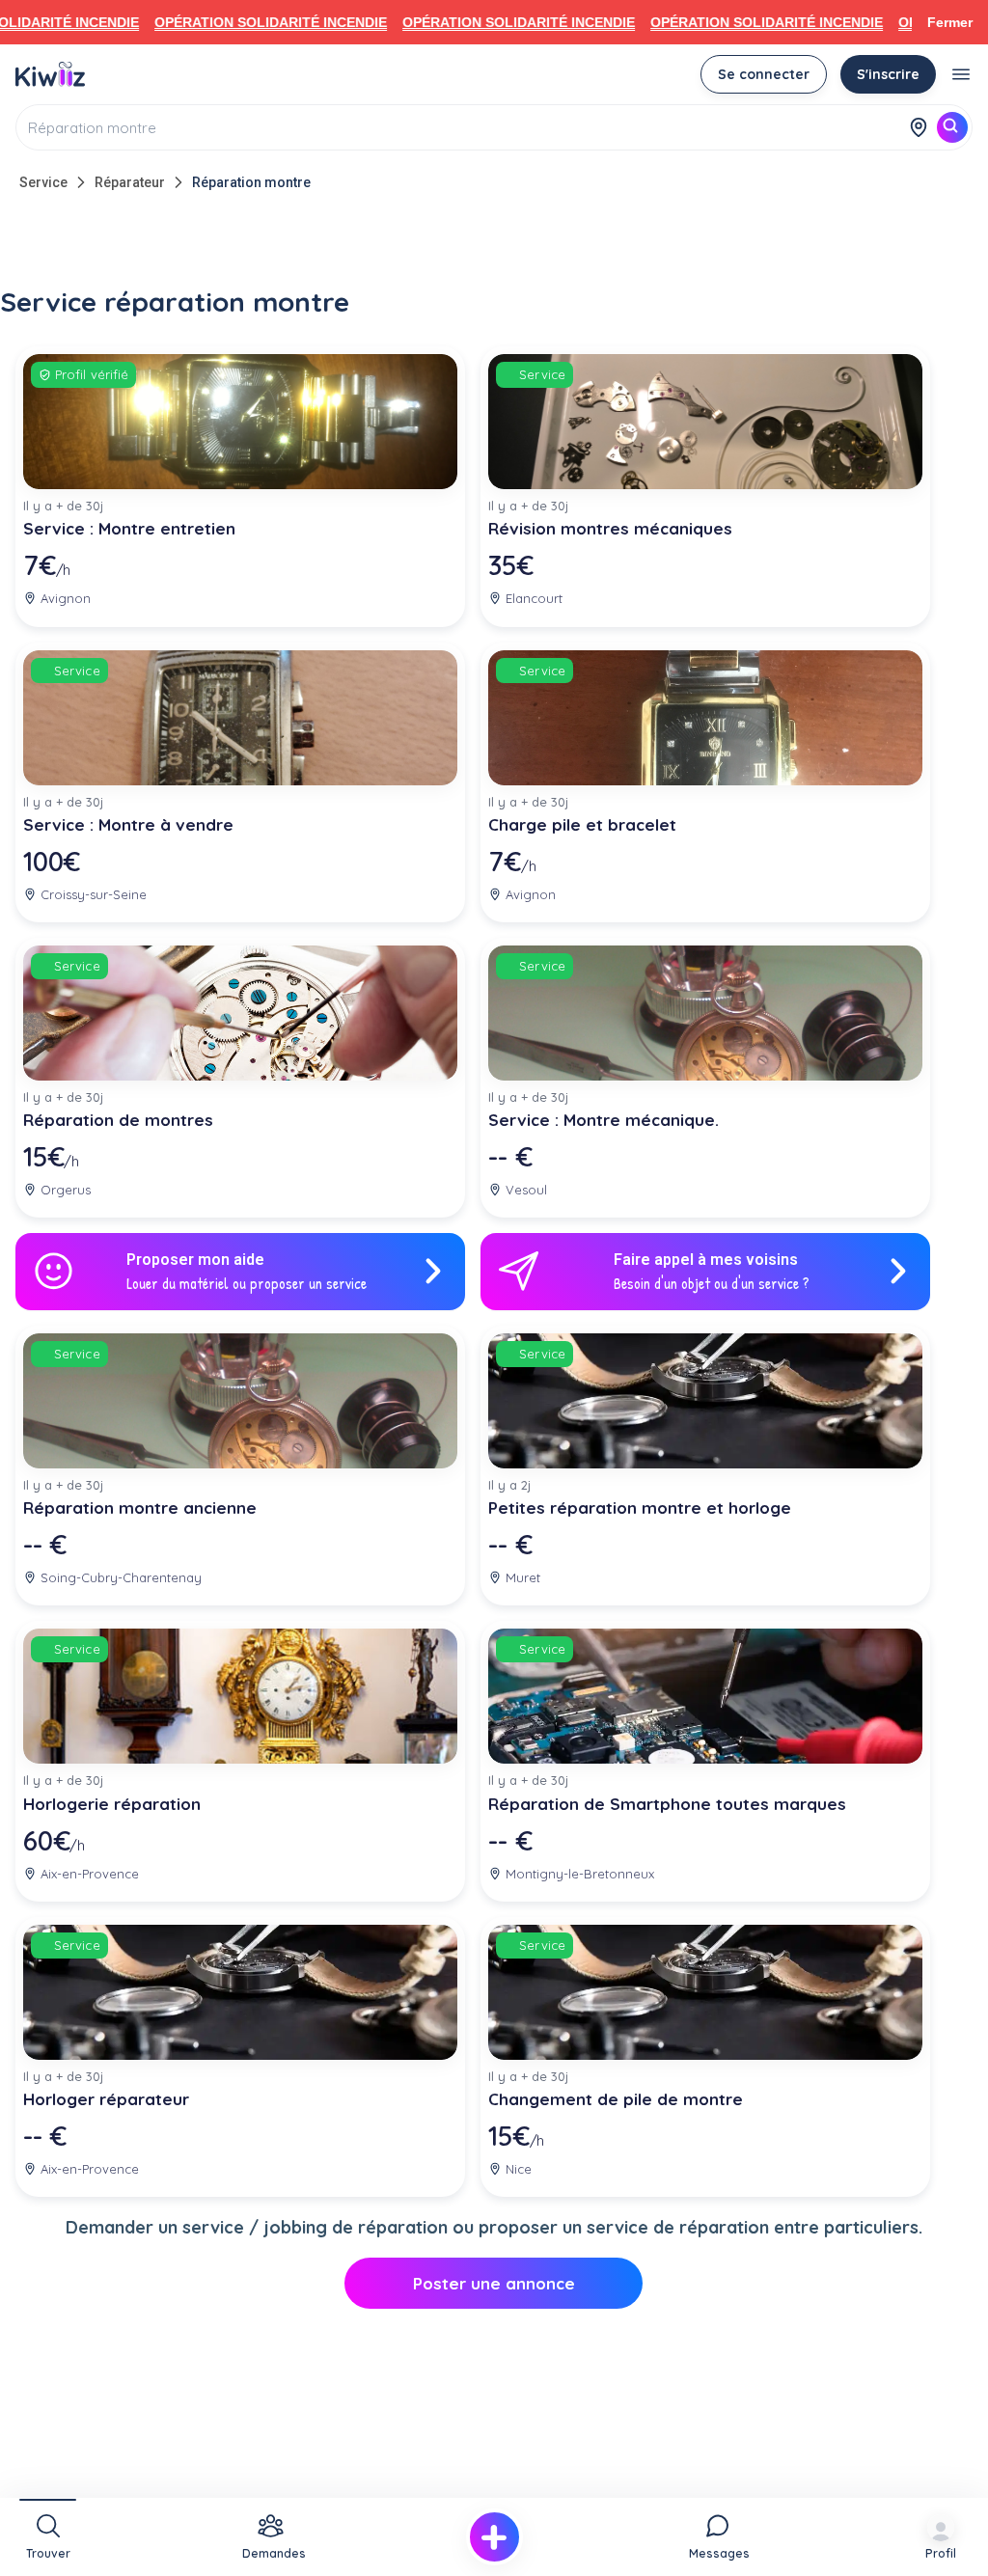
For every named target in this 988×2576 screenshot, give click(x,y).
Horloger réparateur (106, 2099)
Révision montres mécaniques (610, 528)
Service (43, 182)
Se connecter (764, 74)
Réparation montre (251, 182)
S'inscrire (888, 74)
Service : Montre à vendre (128, 824)
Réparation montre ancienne (140, 1507)
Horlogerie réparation (112, 1804)
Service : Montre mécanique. (604, 1120)
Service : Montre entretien (129, 528)
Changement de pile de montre (616, 2099)
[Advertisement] (494, 243)
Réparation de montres (118, 1120)
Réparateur (130, 182)
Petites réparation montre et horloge (640, 1507)
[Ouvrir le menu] (961, 74)
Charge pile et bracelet (582, 824)
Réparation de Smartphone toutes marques (667, 1804)
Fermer (950, 22)
